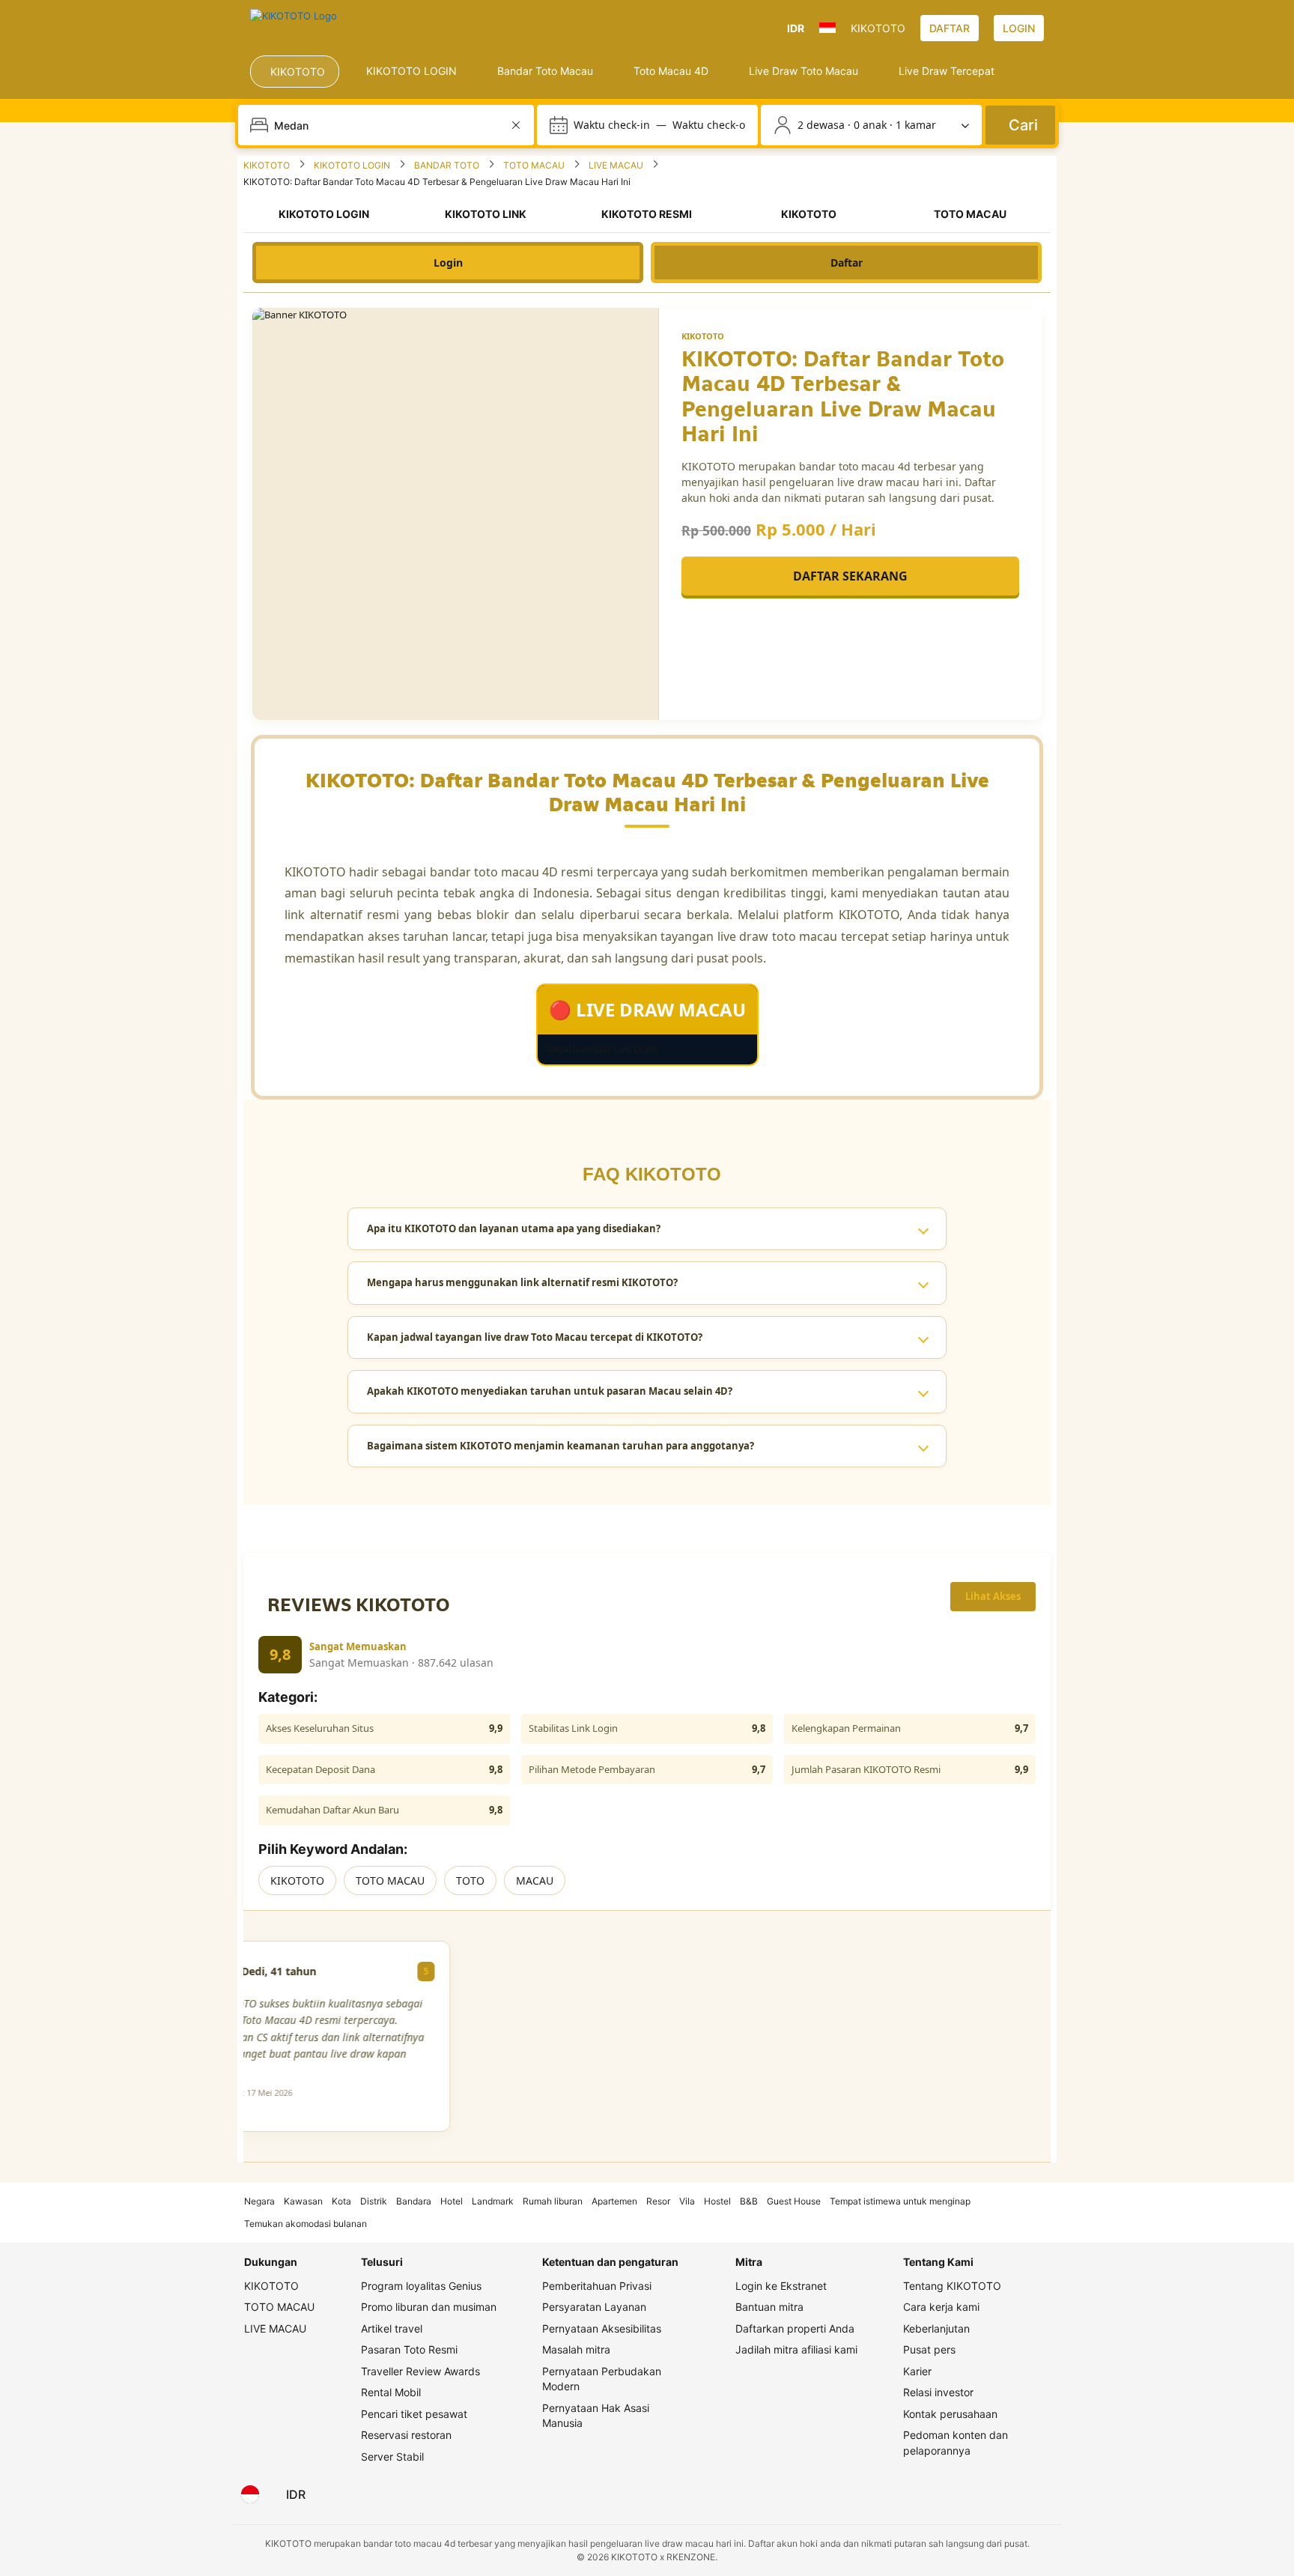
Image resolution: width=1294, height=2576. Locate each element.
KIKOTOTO (297, 1881)
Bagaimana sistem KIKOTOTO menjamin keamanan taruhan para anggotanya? (561, 1446)
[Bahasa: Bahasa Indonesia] (250, 2494)
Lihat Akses (993, 1596)
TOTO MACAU (390, 1881)
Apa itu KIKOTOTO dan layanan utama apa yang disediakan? (514, 1228)
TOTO (470, 1881)
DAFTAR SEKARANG (850, 576)
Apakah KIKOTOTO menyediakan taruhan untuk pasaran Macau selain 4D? (550, 1391)
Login (448, 263)
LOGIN (1019, 28)
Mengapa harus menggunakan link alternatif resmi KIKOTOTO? (522, 1282)
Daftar (847, 263)
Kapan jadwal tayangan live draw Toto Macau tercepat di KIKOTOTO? (535, 1337)
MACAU (535, 1881)
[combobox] (388, 125)
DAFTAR (950, 28)
